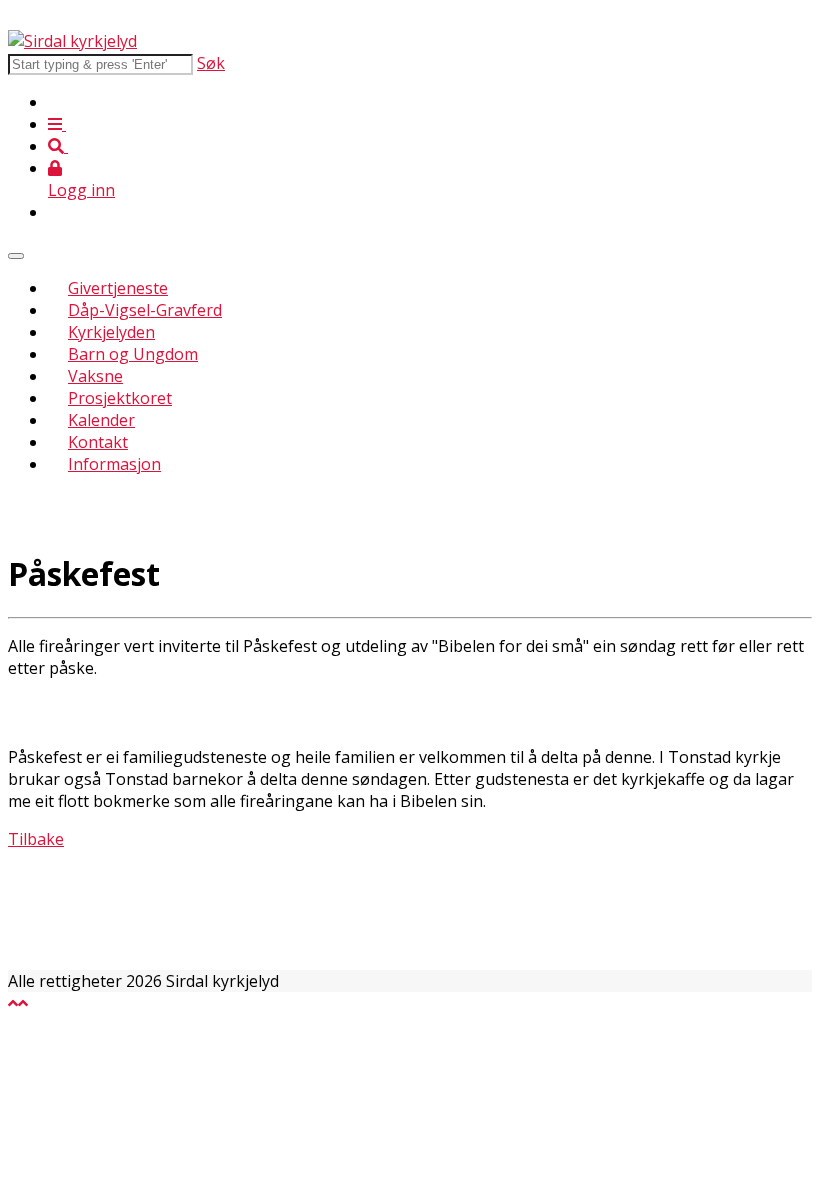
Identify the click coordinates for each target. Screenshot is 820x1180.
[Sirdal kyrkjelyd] (72, 41)
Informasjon (114, 464)
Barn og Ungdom (133, 354)
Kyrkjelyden (111, 332)
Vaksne (95, 376)
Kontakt (98, 442)
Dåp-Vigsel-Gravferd (145, 310)
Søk (211, 63)
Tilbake (36, 839)
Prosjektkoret (120, 398)
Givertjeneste (118, 288)
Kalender (101, 420)
